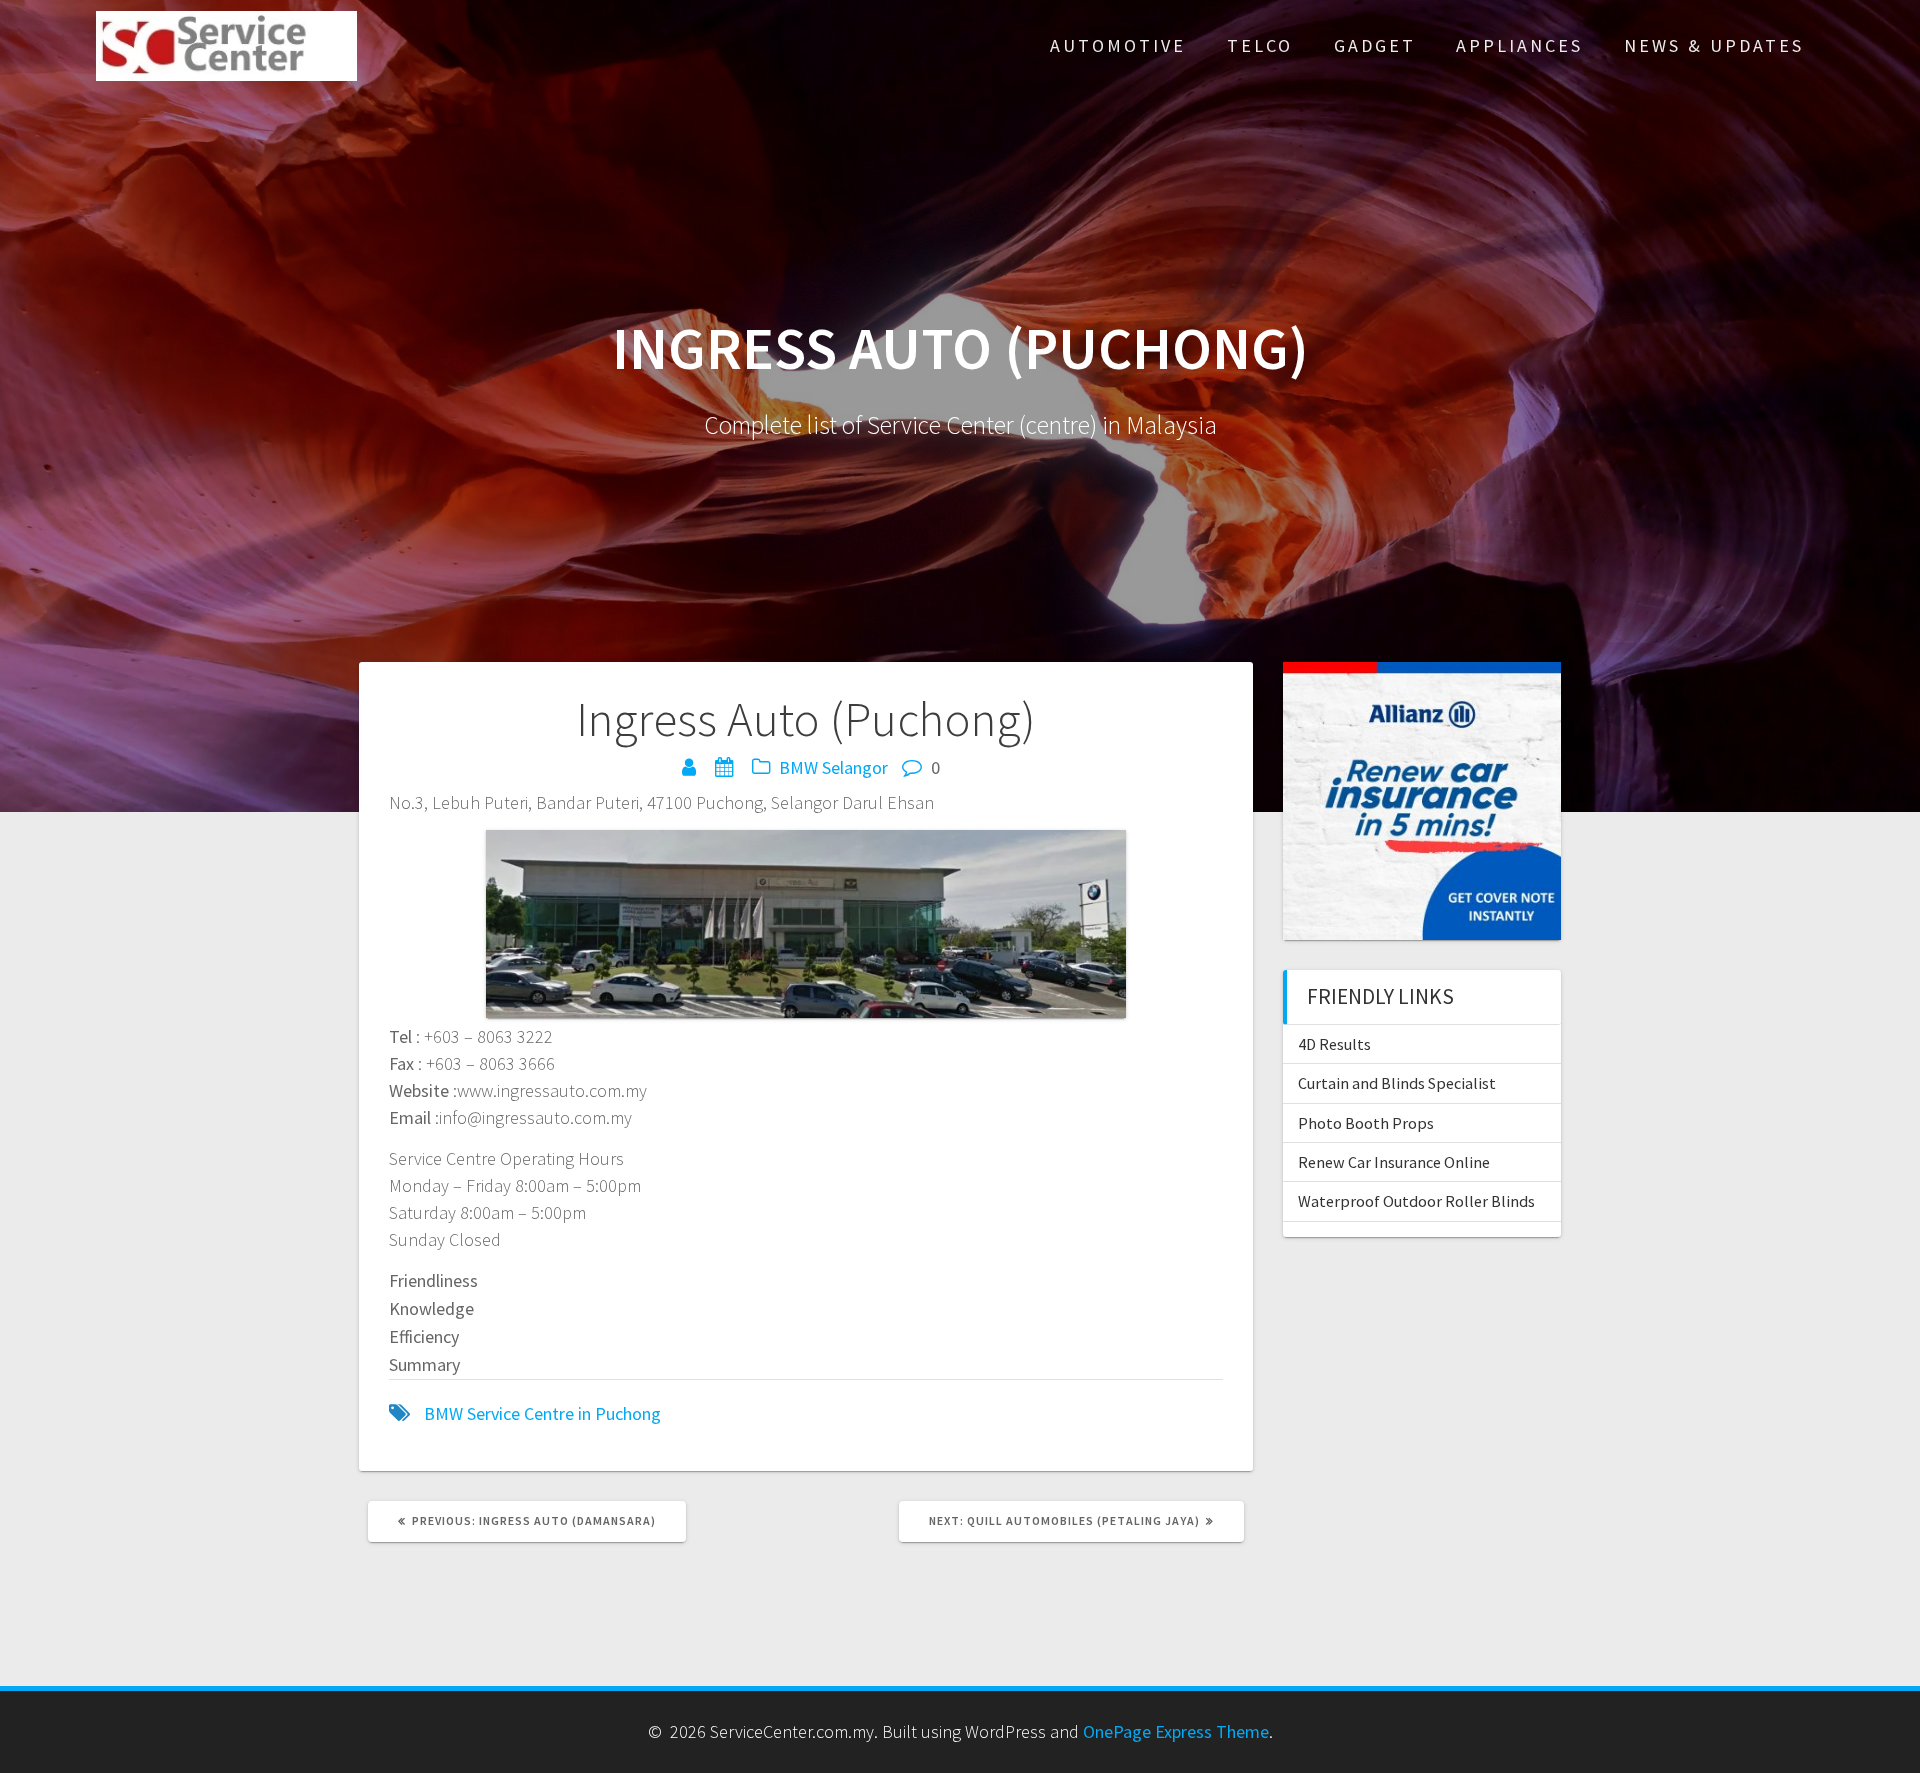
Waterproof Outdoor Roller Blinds (1416, 1201)
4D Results (1334, 1044)
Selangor (855, 767)
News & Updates (1714, 45)
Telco (1260, 45)
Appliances (1519, 45)
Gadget (1375, 45)
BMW (798, 767)
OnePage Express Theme (1176, 1731)
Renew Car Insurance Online (1394, 1162)
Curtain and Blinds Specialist (1397, 1083)
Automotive (1118, 45)
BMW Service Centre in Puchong (542, 1413)
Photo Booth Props (1366, 1123)
